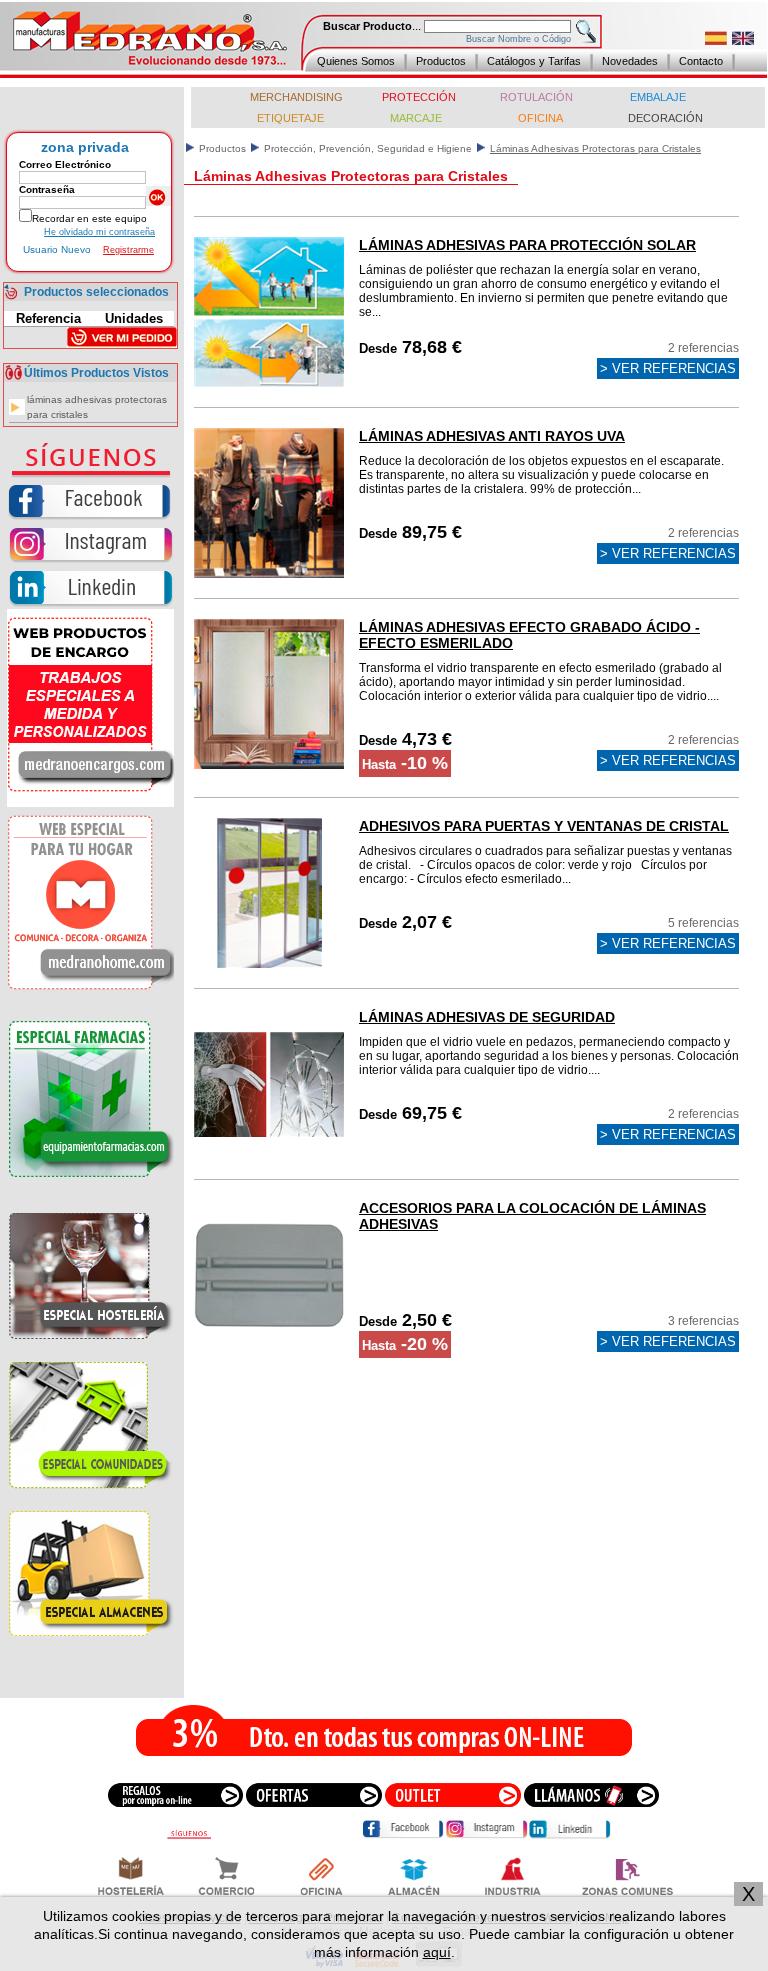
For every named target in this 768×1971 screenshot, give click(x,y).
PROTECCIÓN (417, 97)
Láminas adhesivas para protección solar (527, 245)
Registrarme (128, 250)
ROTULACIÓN (538, 97)
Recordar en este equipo (89, 218)
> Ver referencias (668, 368)
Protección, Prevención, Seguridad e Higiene (368, 148)
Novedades (630, 61)
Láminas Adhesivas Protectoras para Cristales (97, 407)
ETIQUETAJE (290, 118)
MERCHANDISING (296, 97)
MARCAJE (416, 118)
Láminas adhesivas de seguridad (487, 1017)
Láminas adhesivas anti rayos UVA (492, 436)
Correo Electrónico (65, 164)
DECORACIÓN (665, 118)
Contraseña (47, 189)
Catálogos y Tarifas (534, 61)
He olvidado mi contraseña (99, 232)
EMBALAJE (659, 97)
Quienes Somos (356, 61)
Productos (441, 61)
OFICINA (540, 118)
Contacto (701, 61)
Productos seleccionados (96, 292)
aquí (437, 1952)
